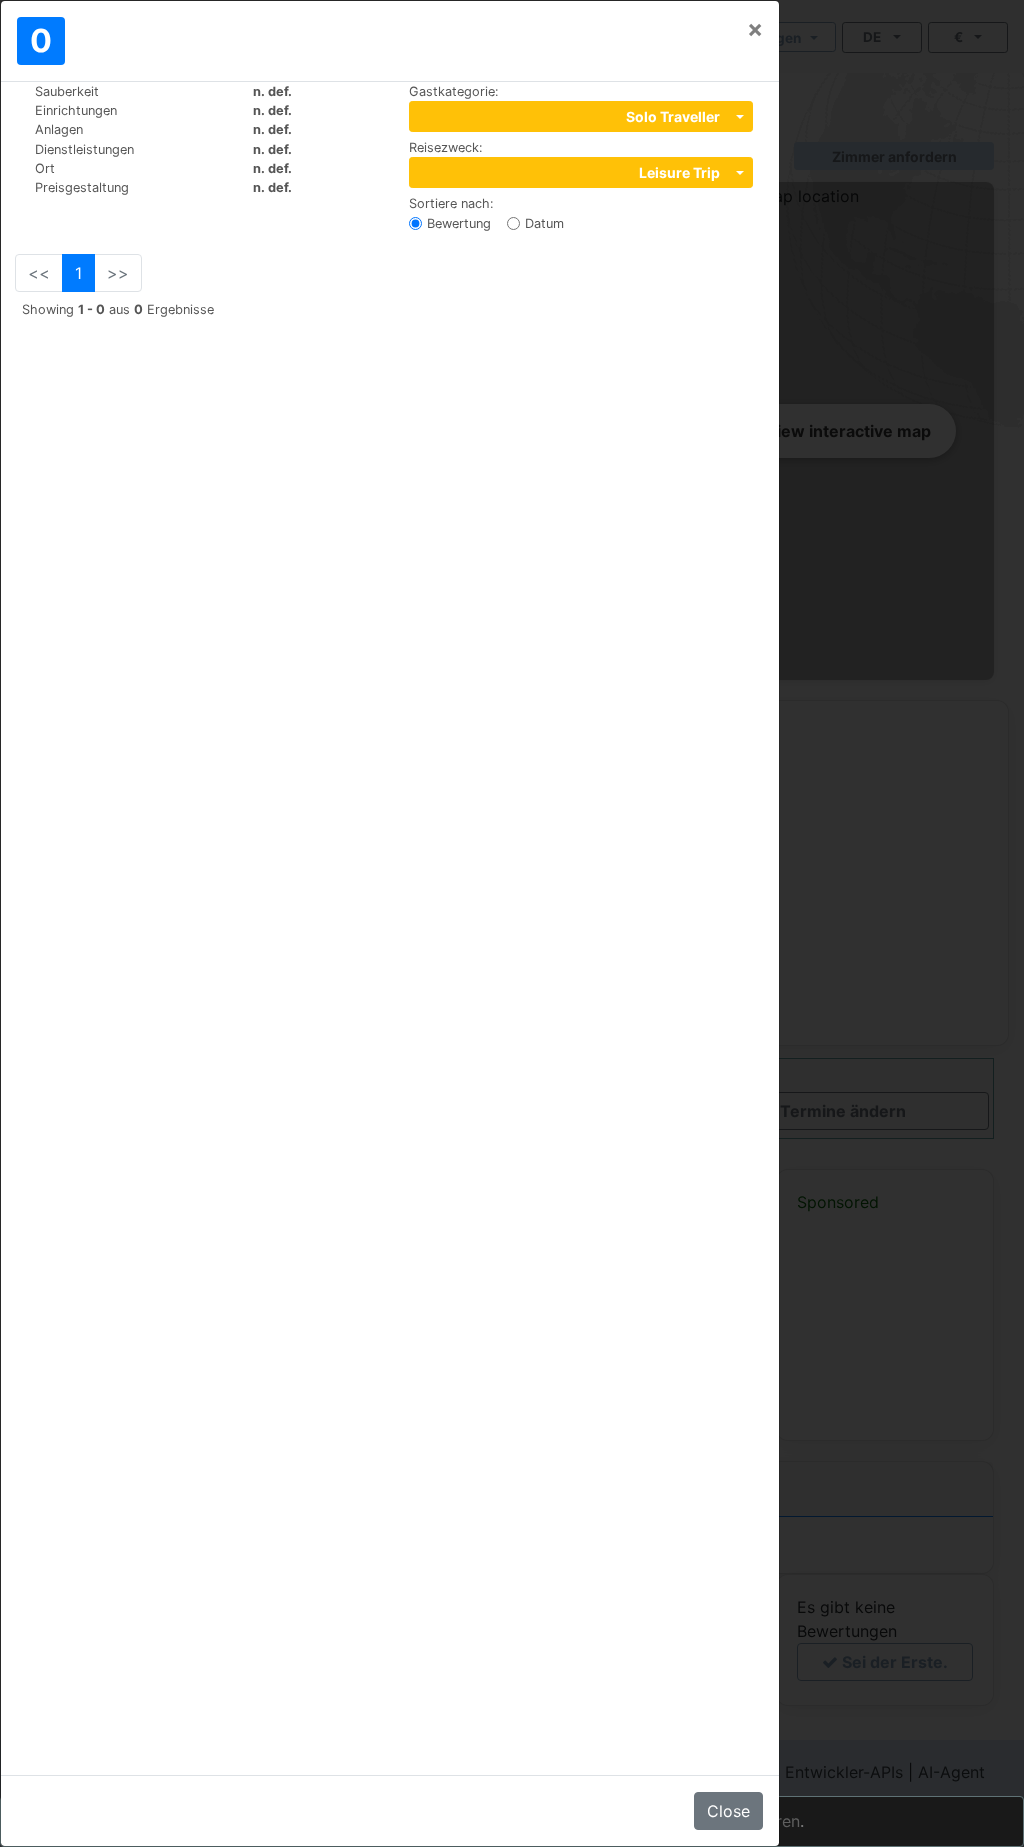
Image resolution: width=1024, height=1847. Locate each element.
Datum (544, 223)
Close (728, 1811)
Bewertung (459, 223)
